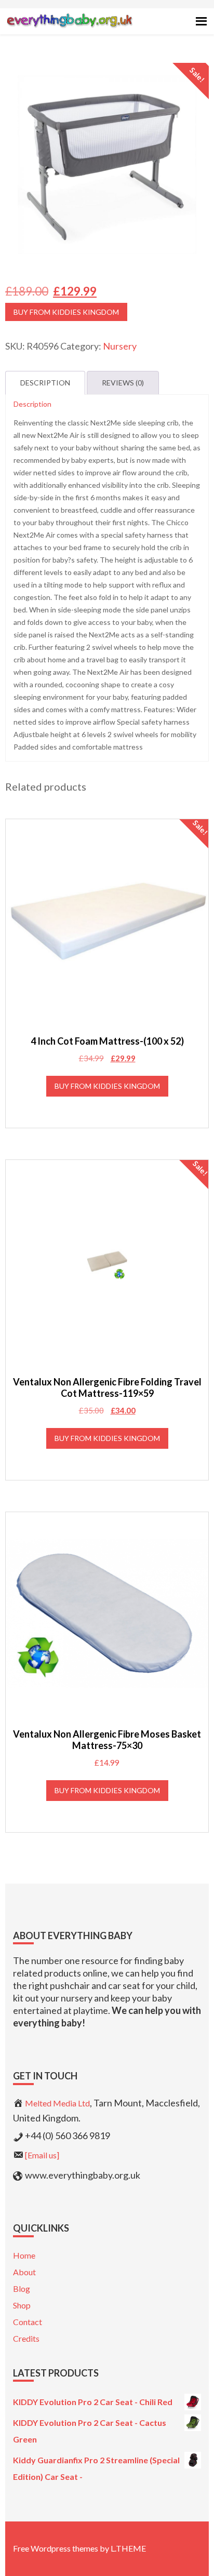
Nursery (120, 346)
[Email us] (42, 2155)
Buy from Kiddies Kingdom (66, 312)
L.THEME (128, 2548)
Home (24, 2255)
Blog (22, 2288)
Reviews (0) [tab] (123, 383)
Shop (22, 2305)
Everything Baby (69, 29)
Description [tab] (45, 383)
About (24, 2272)
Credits (26, 2338)
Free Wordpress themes (56, 2548)
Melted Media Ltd (57, 2103)
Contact (28, 2322)
